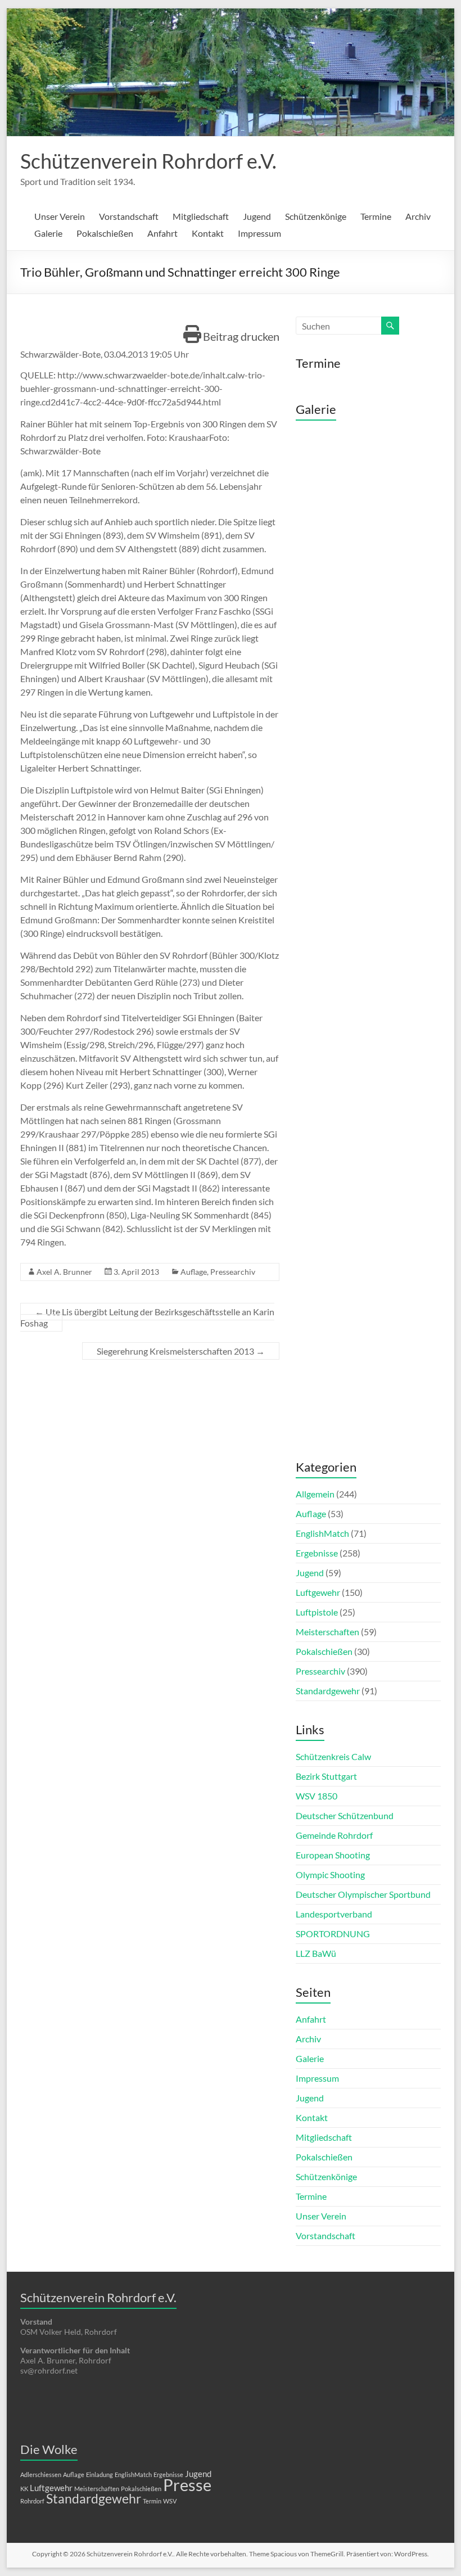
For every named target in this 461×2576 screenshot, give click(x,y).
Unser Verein (60, 216)
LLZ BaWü (316, 1953)
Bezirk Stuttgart (326, 1776)
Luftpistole (317, 1612)
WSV (170, 2501)
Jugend (257, 216)
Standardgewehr (328, 1691)
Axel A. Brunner (64, 1272)
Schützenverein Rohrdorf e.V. (148, 161)
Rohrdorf (32, 2501)
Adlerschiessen (41, 2475)
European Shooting (333, 1855)
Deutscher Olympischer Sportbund (363, 1894)
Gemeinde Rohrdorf (334, 1835)
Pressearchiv (233, 1272)
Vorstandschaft (129, 216)
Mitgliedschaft (201, 216)
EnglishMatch (322, 1533)
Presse (187, 2485)
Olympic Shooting (330, 1875)
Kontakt (208, 233)
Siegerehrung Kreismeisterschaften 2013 (181, 1351)
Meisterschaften (327, 1632)
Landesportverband (334, 1914)
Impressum (259, 233)
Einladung (100, 2475)
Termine (376, 216)
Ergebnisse (317, 1553)
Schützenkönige (316, 216)
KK (24, 2489)
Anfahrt (162, 233)
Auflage (194, 1272)
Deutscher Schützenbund (345, 1815)
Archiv (418, 216)
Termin (152, 2501)
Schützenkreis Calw (333, 1756)
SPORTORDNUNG (333, 1934)
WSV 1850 (317, 1796)
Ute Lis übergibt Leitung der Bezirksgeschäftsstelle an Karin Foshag (147, 1317)
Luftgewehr (318, 1592)
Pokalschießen (105, 233)
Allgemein (315, 1494)
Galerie (48, 233)
